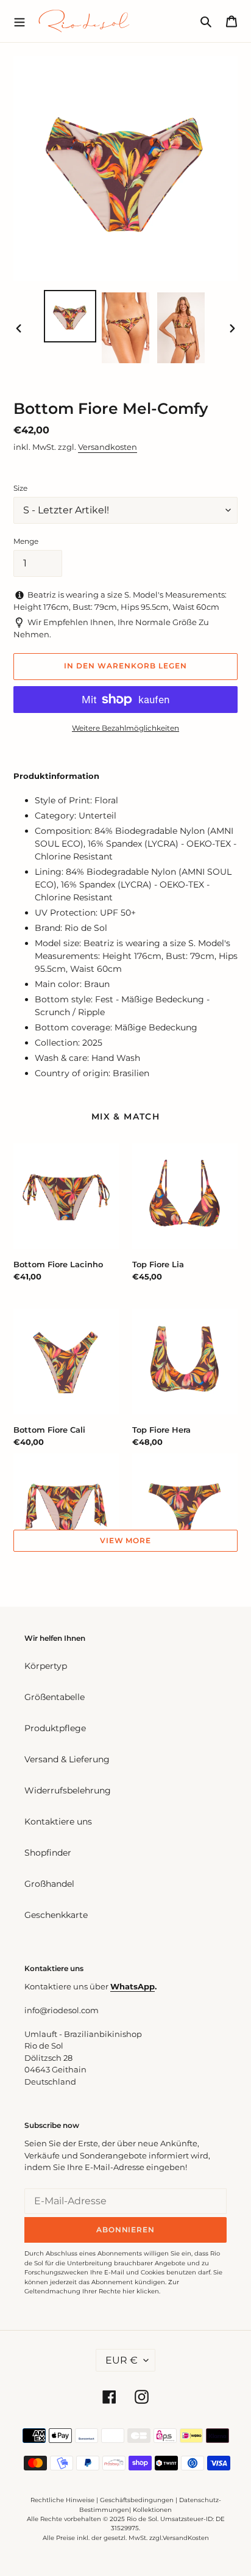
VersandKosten (186, 2538)
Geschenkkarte (56, 1915)
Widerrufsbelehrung (68, 1790)
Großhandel (49, 1884)
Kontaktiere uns (58, 1822)
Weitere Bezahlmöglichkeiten (125, 728)
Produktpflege (55, 1728)
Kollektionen (152, 2510)
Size (20, 488)
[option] (70, 316)
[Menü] (19, 21)
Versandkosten (108, 447)
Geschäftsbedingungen (137, 2500)
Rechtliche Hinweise (62, 2500)
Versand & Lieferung (67, 1759)
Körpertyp (46, 1666)
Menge (26, 541)
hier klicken (141, 2291)
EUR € (122, 2360)
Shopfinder (48, 1853)
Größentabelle (55, 1697)
